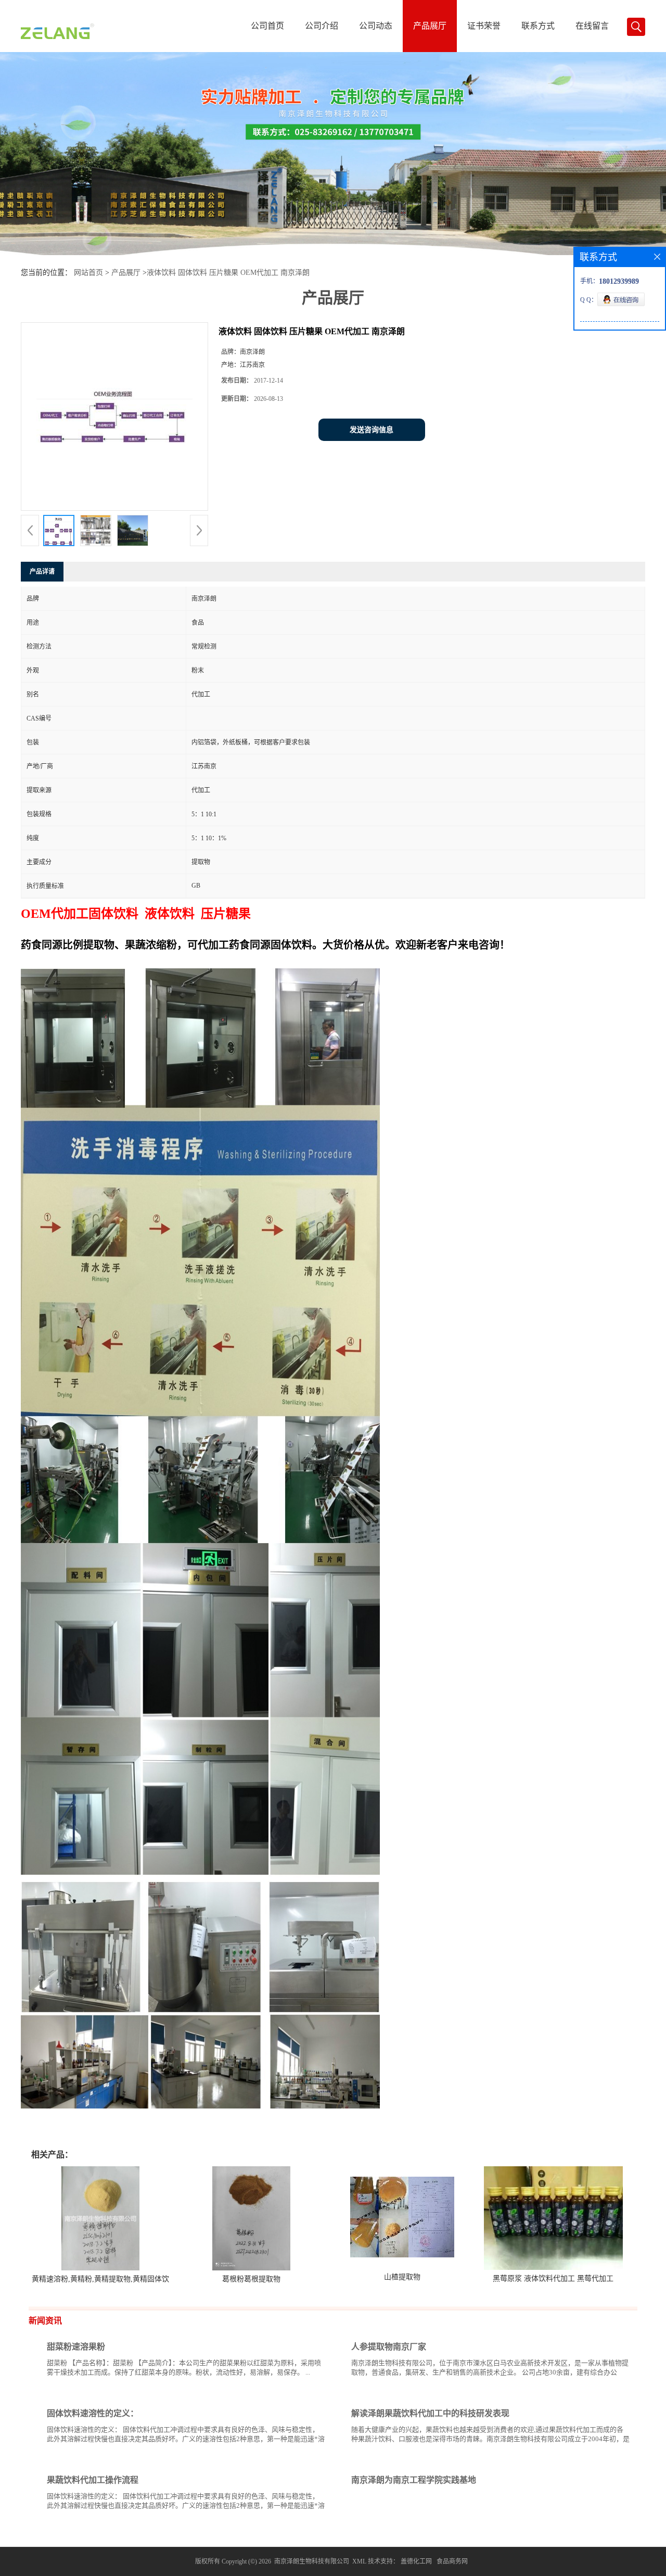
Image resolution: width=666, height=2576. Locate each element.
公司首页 (267, 26)
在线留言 (592, 26)
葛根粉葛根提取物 (251, 2279)
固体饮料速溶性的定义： (93, 2413)
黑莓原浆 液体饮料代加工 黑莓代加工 (553, 2278)
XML (359, 2561)
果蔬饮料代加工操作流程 (93, 2480)
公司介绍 (322, 26)
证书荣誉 (484, 26)
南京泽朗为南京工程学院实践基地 (414, 2480)
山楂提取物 (402, 2277)
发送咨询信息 (372, 430)
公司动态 (376, 26)
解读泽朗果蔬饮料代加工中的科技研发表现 (430, 2413)
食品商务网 (452, 2561)
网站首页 (88, 273)
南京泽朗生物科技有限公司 (312, 2561)
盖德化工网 (416, 2561)
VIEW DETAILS (289, 2392)
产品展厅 (430, 26)
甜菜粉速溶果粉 (76, 2347)
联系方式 (538, 26)
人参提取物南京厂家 (389, 2347)
